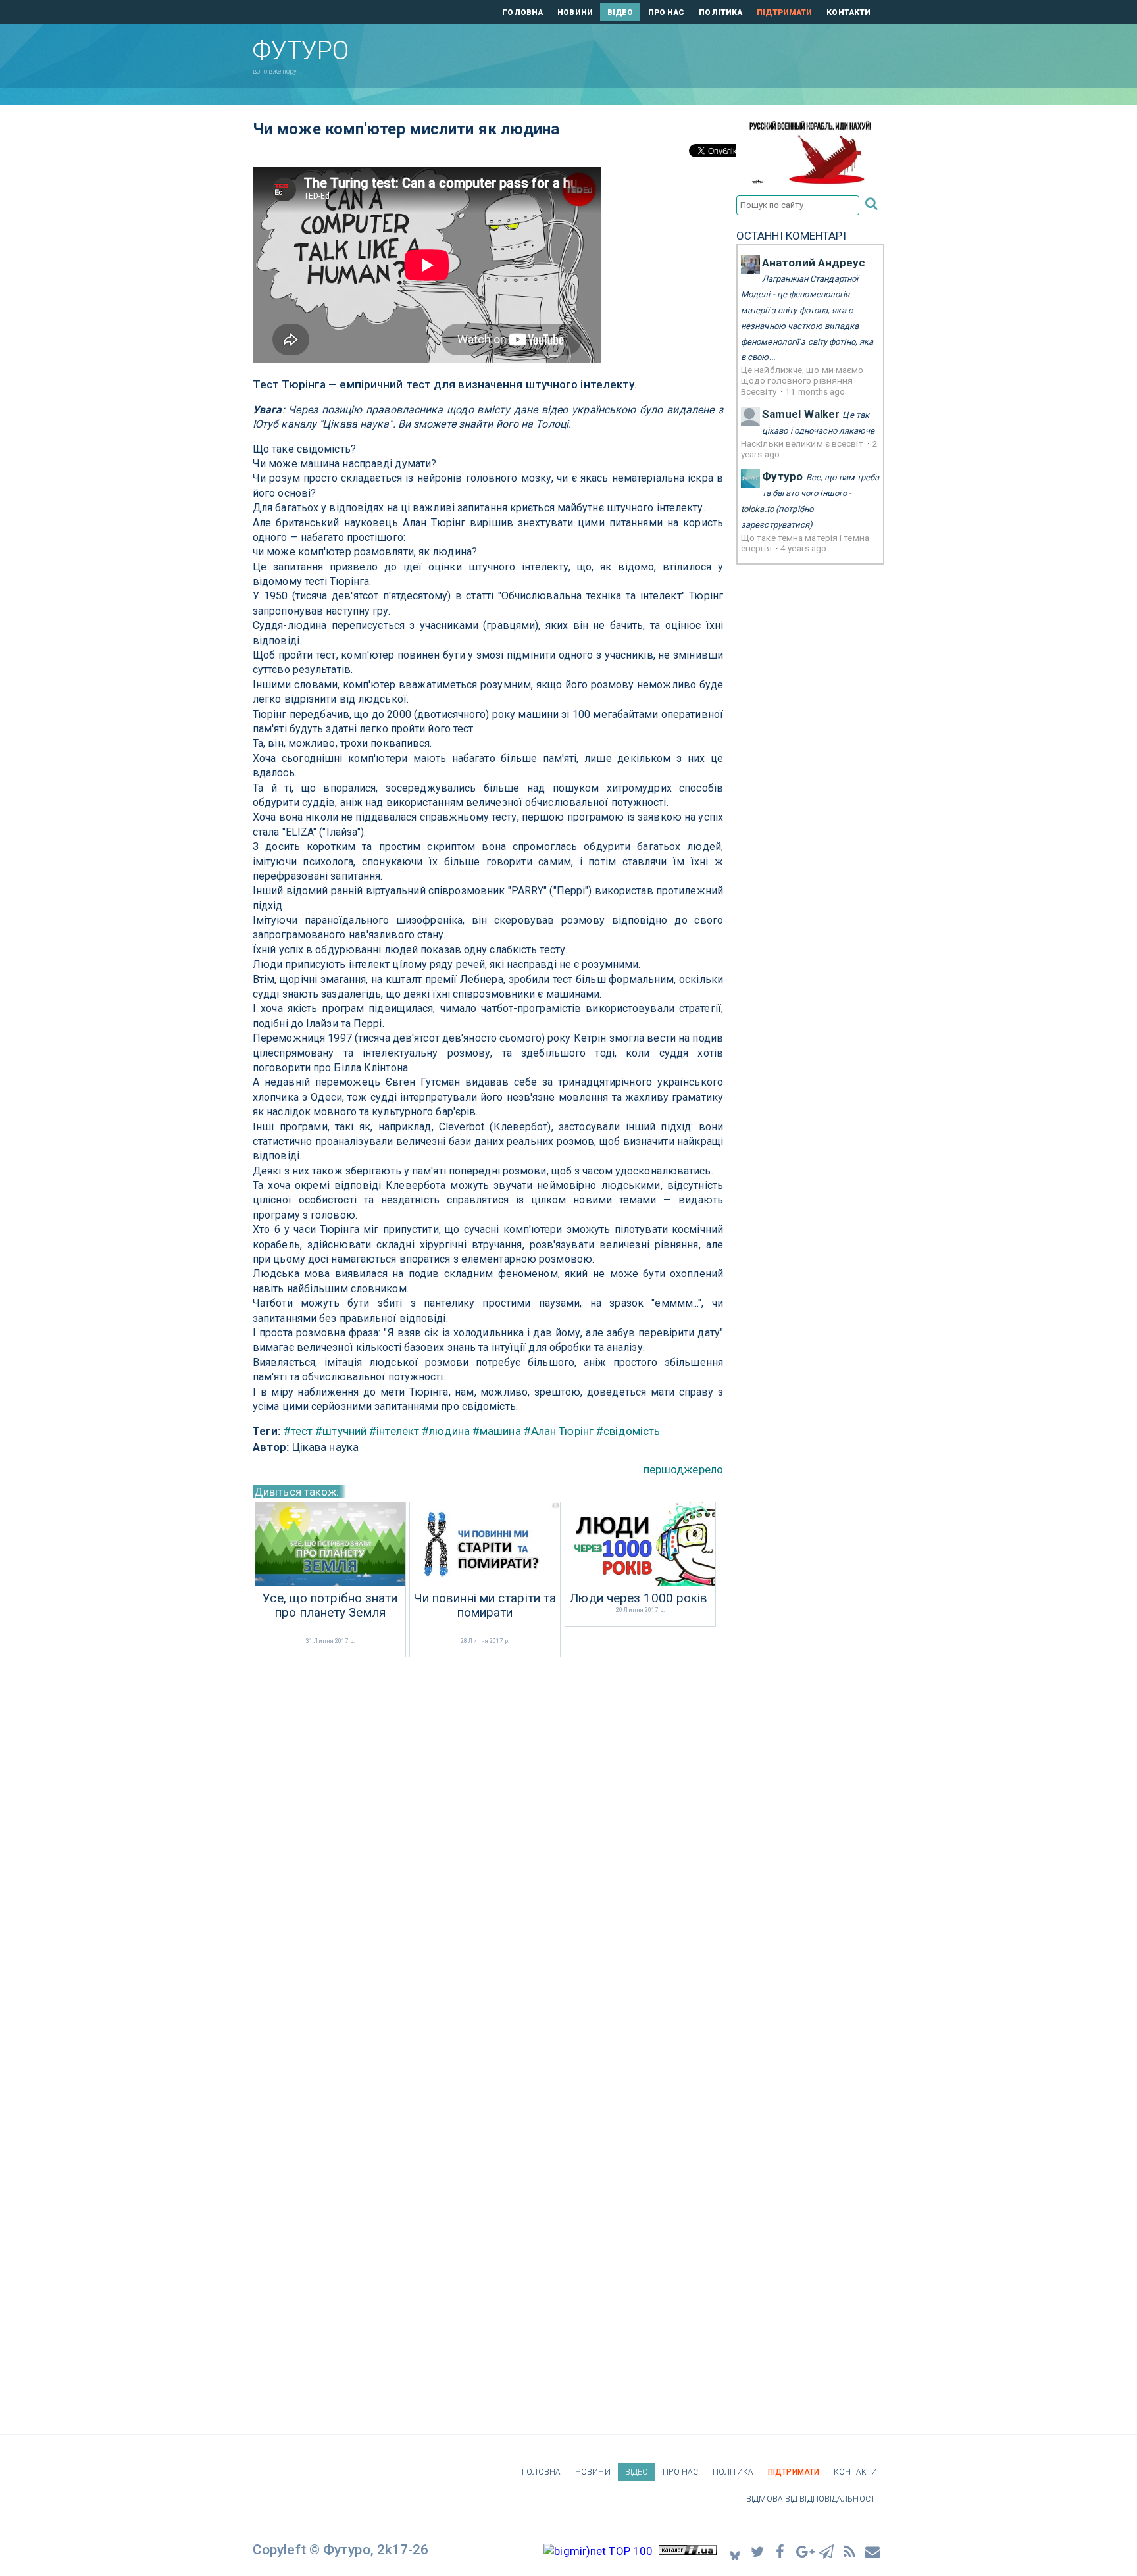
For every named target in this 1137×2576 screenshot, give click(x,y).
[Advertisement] (640, 53)
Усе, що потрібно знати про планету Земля (330, 1606)
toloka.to (757, 509)
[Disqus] (488, 1836)
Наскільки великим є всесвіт (803, 443)
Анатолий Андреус (814, 263)
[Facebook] (781, 2551)
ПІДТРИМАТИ (784, 13)
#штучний (341, 1431)
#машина (497, 1431)
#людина (446, 1431)
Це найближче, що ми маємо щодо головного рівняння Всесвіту (802, 381)
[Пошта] (873, 2551)
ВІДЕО (620, 13)
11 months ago (815, 391)
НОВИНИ (575, 13)
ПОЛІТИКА (720, 13)
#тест (298, 1431)
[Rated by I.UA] (688, 2551)
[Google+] (804, 2551)
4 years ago (803, 548)
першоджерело (683, 1469)
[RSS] (850, 2551)
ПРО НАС (667, 13)
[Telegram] (827, 2551)
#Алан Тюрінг (559, 1431)
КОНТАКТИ (848, 13)
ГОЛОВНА (522, 13)
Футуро (783, 476)
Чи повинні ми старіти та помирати (485, 1606)
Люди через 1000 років (639, 1598)
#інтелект (394, 1431)
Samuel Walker (801, 414)
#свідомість (628, 1431)
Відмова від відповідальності (812, 2499)
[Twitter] (758, 2551)
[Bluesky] (735, 2551)
